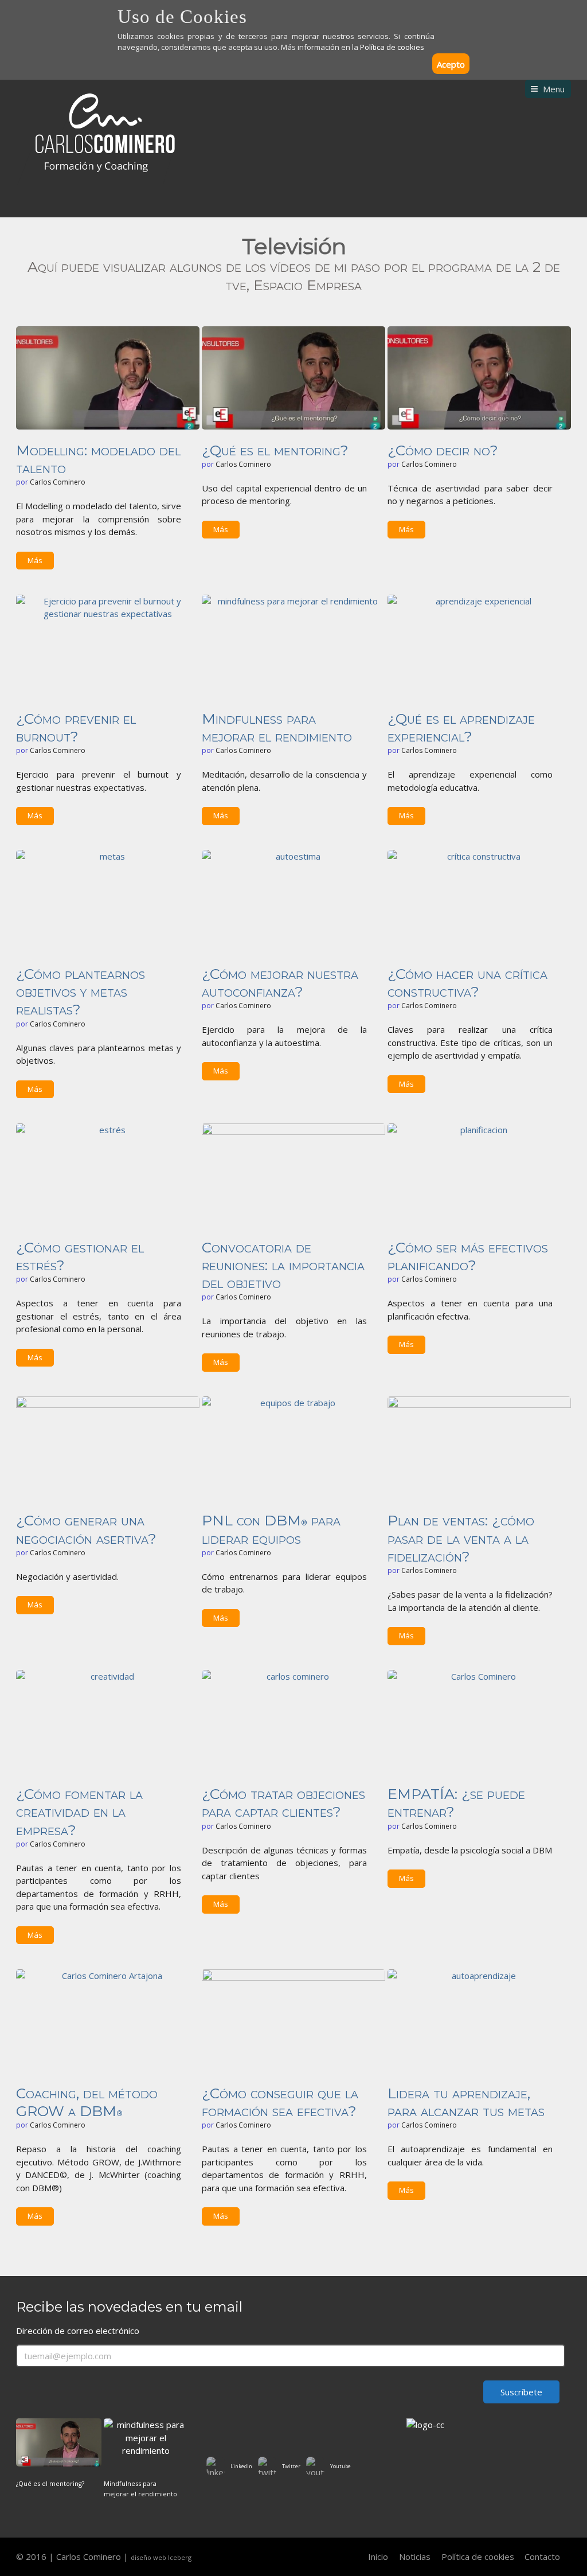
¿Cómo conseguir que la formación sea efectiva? (280, 2102)
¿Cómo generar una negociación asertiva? (86, 1529)
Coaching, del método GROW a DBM (87, 2102)
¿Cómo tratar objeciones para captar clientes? (283, 1803)
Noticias (415, 2557)
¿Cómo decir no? (443, 450)
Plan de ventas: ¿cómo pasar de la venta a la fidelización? (461, 1538)
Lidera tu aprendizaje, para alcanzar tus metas (466, 2102)
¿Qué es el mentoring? (275, 450)
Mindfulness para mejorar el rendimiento (277, 727)
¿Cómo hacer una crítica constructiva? (467, 983)
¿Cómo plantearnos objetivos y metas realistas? (81, 992)
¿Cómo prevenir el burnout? (76, 727)
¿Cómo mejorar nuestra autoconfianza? (280, 983)
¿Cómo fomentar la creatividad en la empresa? (79, 1812)
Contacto (542, 2557)
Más (35, 560)
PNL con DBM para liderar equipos (271, 1529)
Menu (554, 89)
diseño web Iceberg (161, 2557)
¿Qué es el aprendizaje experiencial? (461, 727)
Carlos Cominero (58, 482)
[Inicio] (96, 134)
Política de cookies (392, 47)
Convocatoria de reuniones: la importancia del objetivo (283, 1265)
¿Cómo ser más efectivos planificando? (468, 1256)
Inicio (378, 2557)
